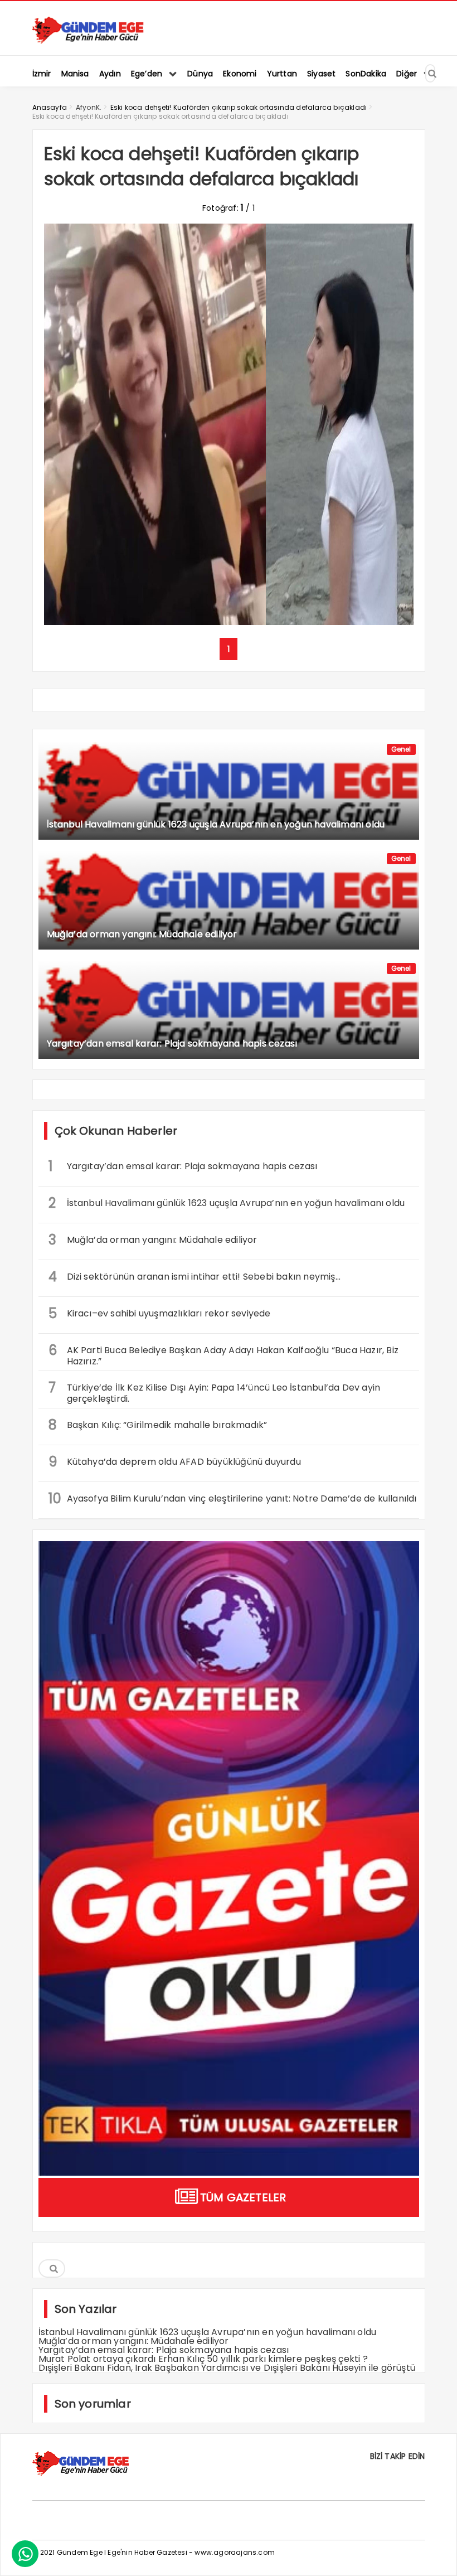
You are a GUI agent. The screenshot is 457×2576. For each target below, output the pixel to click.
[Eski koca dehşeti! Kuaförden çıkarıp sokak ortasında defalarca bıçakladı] (229, 622)
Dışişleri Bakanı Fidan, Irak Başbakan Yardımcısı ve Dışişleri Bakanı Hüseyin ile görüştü (227, 2368)
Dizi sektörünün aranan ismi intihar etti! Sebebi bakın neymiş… (195, 1277)
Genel (401, 749)
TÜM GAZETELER (243, 2197)
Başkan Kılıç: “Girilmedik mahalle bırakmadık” (159, 1425)
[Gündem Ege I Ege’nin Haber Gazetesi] (88, 42)
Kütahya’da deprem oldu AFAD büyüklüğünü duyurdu (175, 1462)
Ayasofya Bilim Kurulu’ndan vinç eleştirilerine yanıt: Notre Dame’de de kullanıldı (233, 1498)
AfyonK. (89, 107)
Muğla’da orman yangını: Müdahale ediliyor (153, 1240)
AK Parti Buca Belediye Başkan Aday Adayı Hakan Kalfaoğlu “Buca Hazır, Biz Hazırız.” (224, 1354)
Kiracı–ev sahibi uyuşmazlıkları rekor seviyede (160, 1313)
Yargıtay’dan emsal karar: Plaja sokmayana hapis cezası (183, 1166)
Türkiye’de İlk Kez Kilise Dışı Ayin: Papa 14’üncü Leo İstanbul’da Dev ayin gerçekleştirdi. (215, 1392)
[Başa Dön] (437, 2556)
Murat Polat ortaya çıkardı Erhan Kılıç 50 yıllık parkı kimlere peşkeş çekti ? (203, 2359)
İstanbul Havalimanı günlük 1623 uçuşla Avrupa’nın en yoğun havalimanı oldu (227, 1203)
